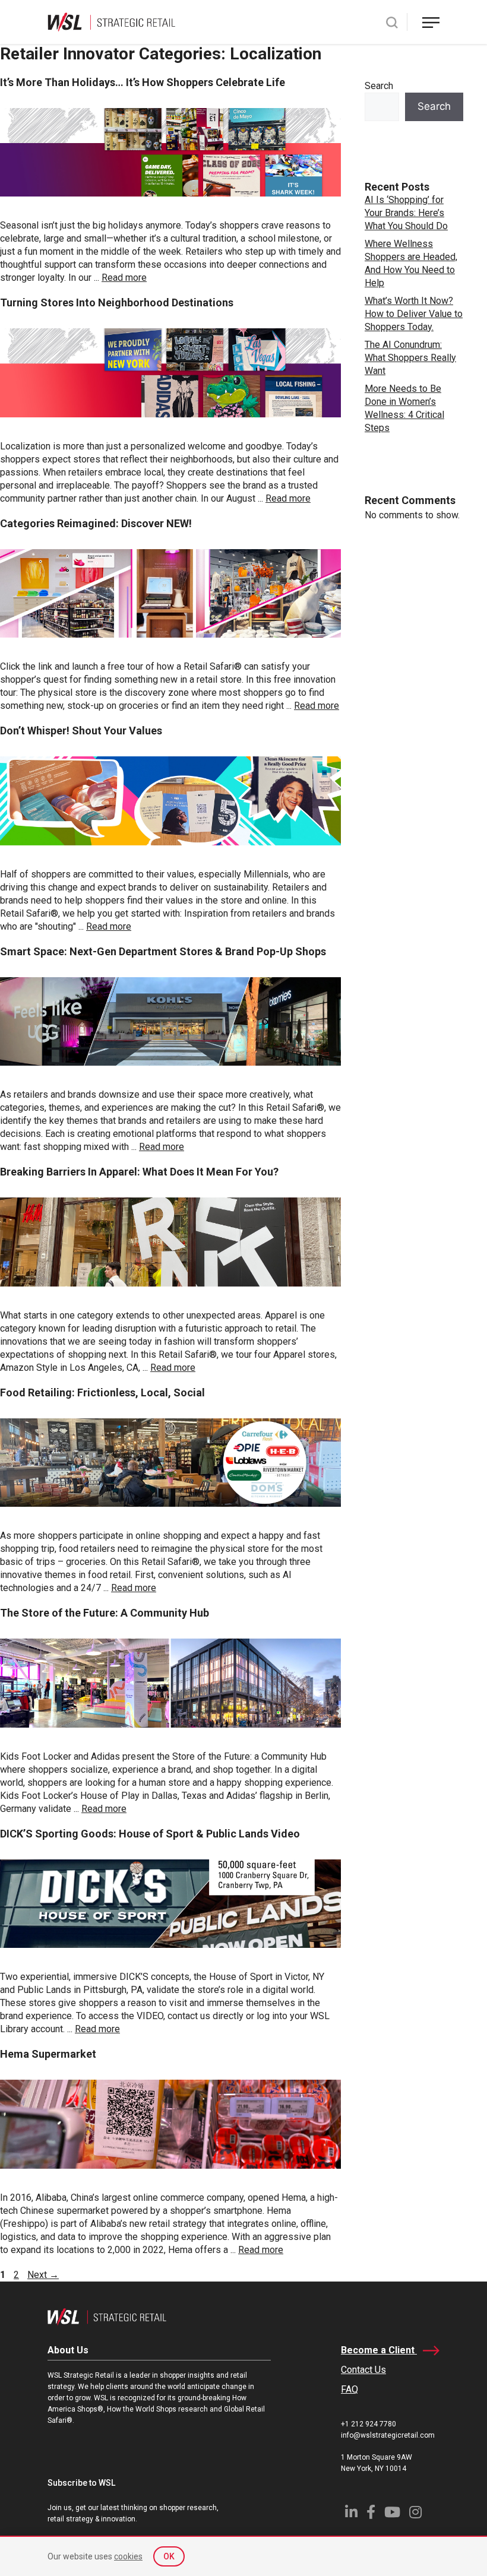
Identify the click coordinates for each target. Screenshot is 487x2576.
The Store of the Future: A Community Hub (105, 1613)
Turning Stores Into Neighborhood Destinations (117, 302)
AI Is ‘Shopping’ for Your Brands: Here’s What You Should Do (406, 213)
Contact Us (363, 2370)
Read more (124, 278)
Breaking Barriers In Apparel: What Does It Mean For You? (139, 1172)
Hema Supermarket (48, 2054)
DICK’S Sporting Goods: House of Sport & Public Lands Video (150, 1834)
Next (43, 2275)
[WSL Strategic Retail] (111, 21)
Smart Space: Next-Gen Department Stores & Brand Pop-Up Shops (163, 951)
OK (169, 2556)
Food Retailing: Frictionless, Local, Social (102, 1392)
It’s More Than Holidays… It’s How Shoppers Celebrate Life (143, 82)
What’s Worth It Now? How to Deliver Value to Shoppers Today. (414, 314)
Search (379, 86)
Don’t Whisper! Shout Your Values (81, 731)
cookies (128, 2556)
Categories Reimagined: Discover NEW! (96, 523)
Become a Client (379, 2350)
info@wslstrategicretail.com (388, 2435)
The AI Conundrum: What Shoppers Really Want (410, 358)
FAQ (350, 2389)
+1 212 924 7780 (369, 2424)
